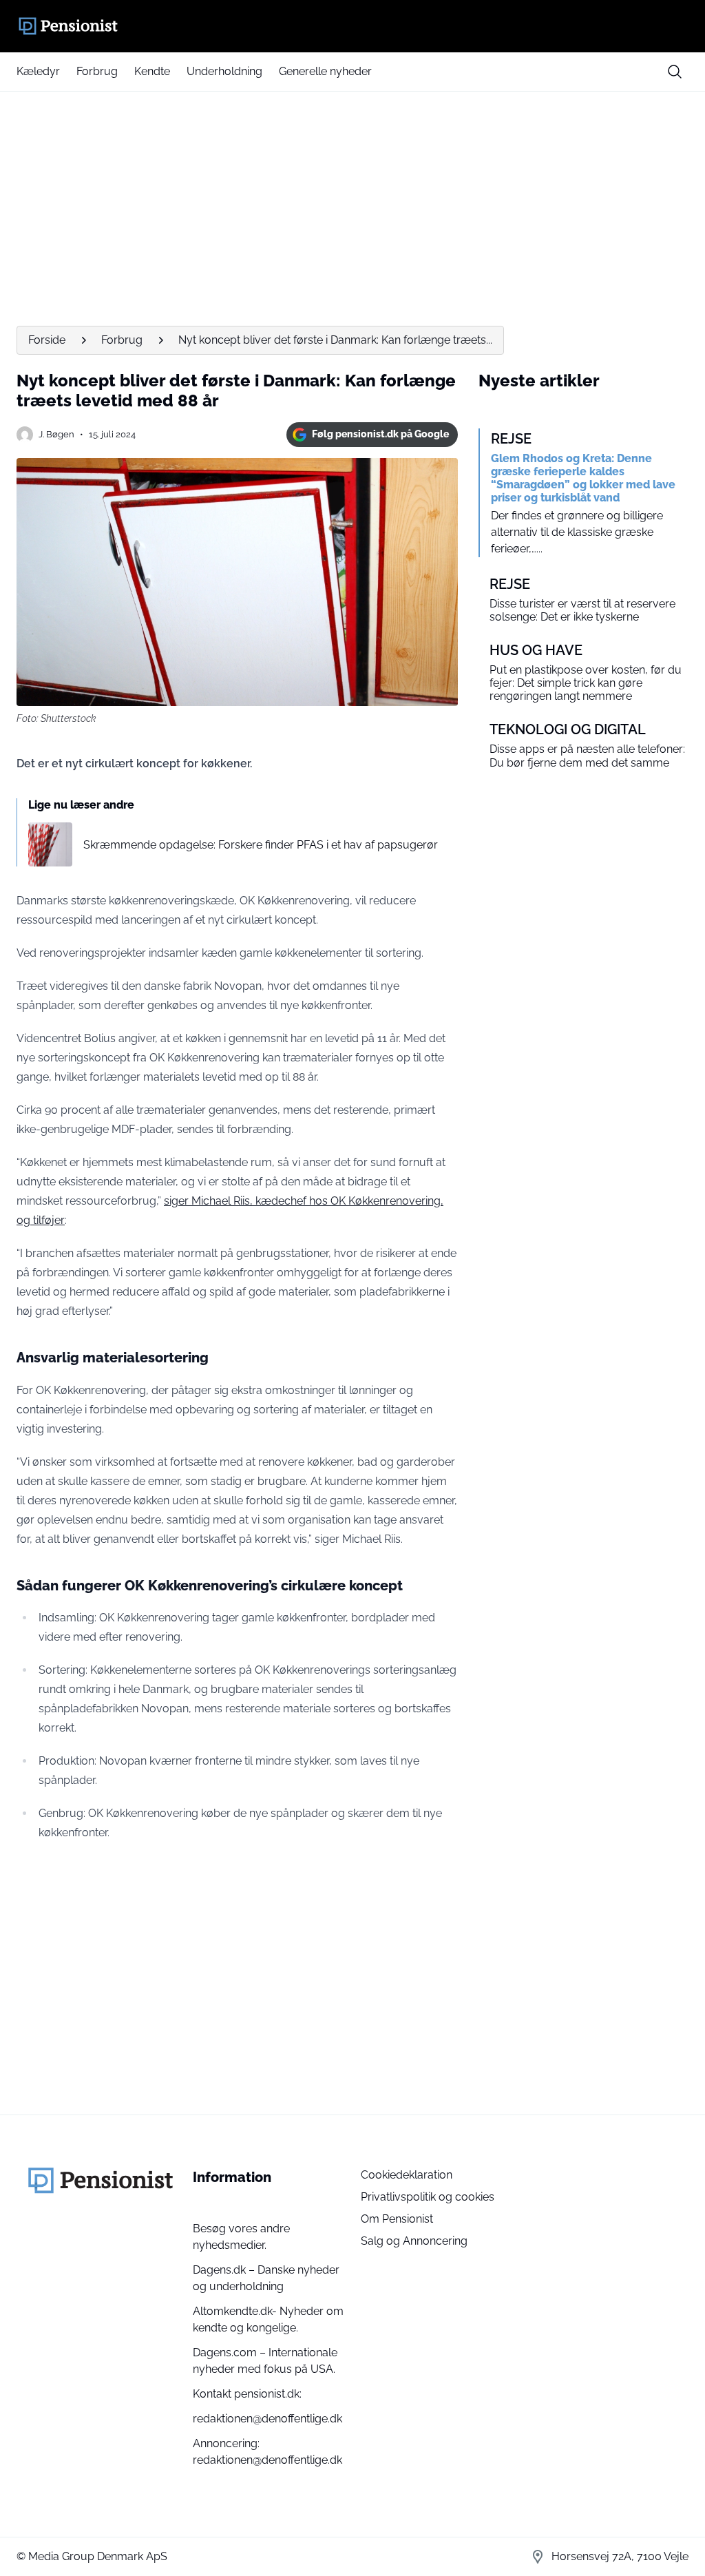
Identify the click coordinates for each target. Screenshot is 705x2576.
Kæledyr (38, 71)
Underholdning (224, 71)
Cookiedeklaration (407, 2175)
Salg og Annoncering (414, 2241)
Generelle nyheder (325, 71)
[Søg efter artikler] (675, 72)
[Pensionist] (352, 26)
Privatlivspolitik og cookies (428, 2197)
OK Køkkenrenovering (386, 1201)
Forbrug (97, 71)
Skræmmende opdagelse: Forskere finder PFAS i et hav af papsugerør (261, 845)
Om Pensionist (397, 2219)
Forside (47, 340)
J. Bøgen (56, 434)
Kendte (152, 71)
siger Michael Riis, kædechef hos (247, 1201)
